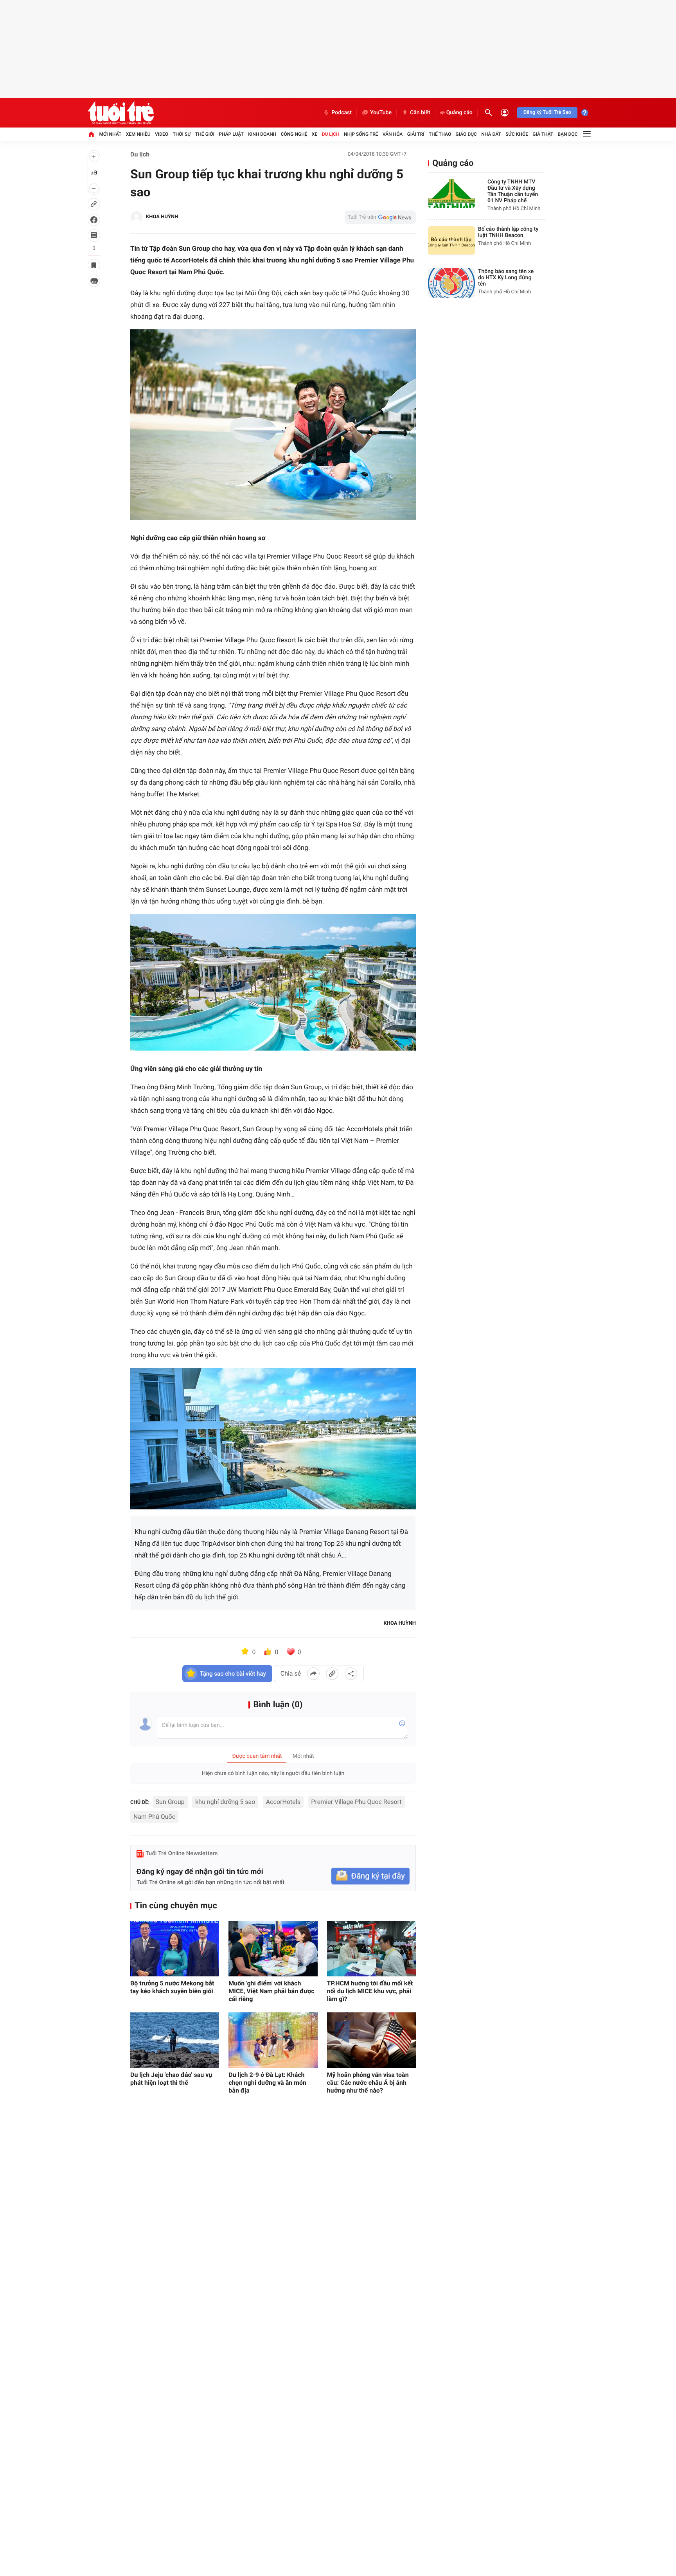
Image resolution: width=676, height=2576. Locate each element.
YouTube (381, 113)
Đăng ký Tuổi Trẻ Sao (547, 112)
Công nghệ (294, 134)
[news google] (380, 217)
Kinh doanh (262, 134)
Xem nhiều (138, 134)
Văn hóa (393, 134)
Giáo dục (466, 134)
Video (162, 134)
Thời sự (182, 134)
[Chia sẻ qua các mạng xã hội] (351, 1674)
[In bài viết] (94, 281)
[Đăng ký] (370, 1876)
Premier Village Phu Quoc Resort (356, 1802)
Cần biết (420, 113)
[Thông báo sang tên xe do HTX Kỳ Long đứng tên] (451, 283)
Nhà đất (491, 134)
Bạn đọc (568, 134)
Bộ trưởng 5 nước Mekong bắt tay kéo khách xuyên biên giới (172, 1987)
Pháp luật (231, 134)
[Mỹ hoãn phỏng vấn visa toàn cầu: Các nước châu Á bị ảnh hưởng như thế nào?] (371, 2040)
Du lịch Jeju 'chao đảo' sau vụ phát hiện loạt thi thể (171, 2079)
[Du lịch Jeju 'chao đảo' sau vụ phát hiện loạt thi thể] (175, 2040)
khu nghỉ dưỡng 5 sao (225, 1802)
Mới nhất (110, 134)
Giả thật (543, 134)
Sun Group (170, 1802)
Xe (315, 134)
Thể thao (440, 134)
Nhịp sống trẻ (361, 134)
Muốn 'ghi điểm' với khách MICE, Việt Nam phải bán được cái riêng (271, 1991)
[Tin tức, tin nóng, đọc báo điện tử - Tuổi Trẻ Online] (121, 113)
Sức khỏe (517, 134)
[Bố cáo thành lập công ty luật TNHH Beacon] (451, 241)
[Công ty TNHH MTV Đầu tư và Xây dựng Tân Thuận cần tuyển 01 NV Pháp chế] (451, 193)
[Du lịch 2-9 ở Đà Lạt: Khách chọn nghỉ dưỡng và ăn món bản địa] (273, 2040)
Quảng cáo (459, 113)
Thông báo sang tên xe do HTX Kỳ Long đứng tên (506, 278)
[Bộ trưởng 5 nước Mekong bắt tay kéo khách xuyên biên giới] (175, 1949)
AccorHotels (283, 1802)
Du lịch (331, 134)
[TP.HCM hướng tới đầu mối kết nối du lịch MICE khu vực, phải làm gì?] (371, 1949)
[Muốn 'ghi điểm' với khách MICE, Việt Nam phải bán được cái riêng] (273, 1949)
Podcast (342, 113)
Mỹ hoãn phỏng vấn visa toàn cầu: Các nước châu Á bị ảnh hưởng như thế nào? (368, 2083)
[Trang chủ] (91, 134)
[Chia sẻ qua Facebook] (313, 1674)
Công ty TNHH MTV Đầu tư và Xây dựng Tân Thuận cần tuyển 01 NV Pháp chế (513, 191)
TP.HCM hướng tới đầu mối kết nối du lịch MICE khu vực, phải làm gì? (370, 1991)
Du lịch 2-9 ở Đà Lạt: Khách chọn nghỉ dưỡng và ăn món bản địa (267, 2083)
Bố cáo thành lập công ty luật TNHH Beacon (508, 232)
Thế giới (205, 134)
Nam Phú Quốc (154, 1817)
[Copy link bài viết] (332, 1674)
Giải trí (416, 134)
